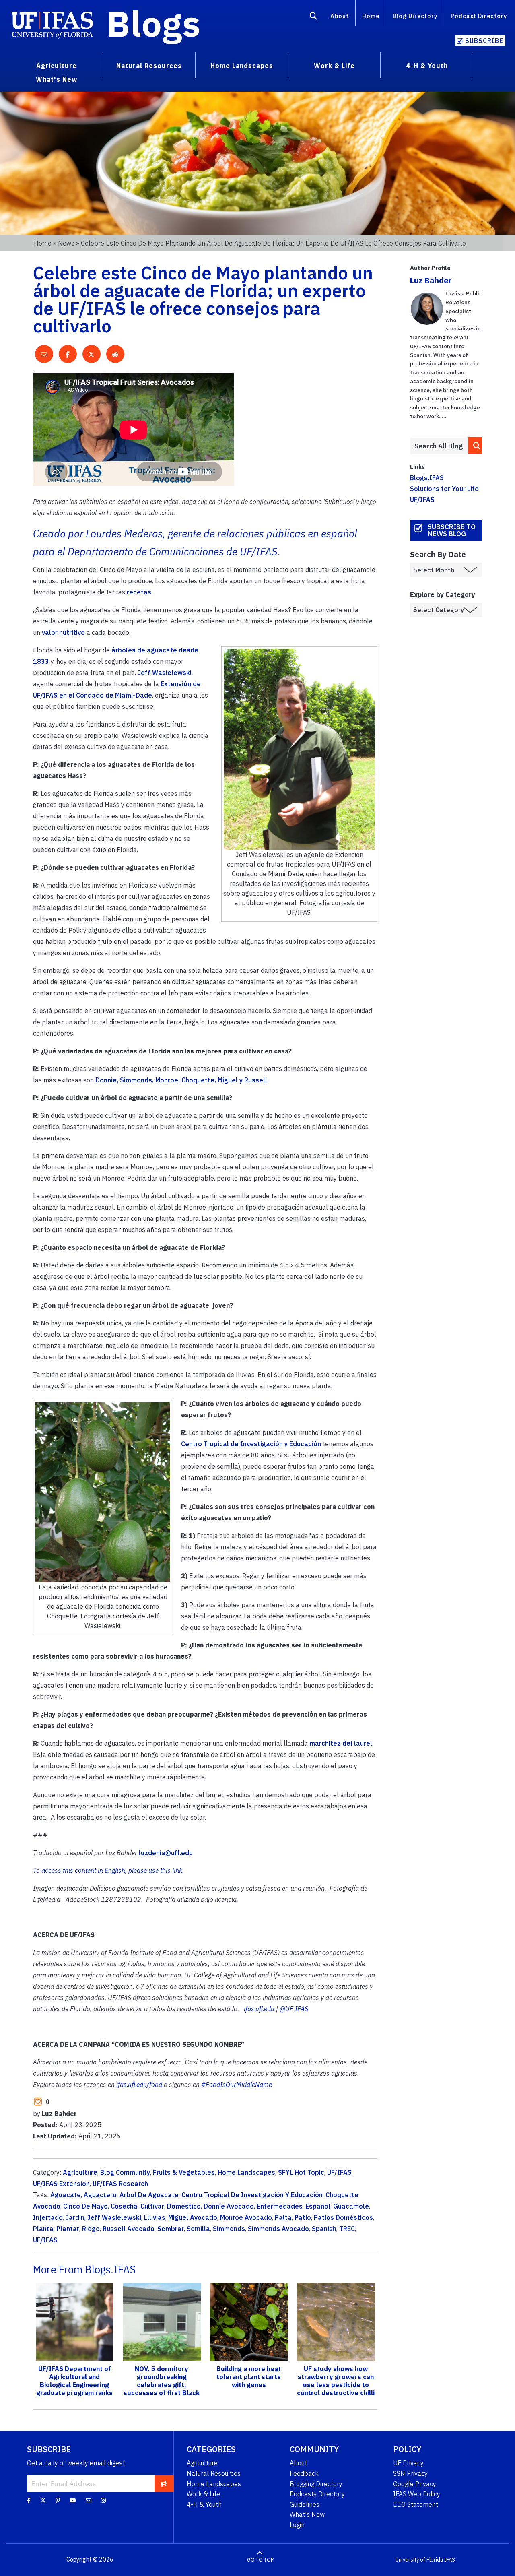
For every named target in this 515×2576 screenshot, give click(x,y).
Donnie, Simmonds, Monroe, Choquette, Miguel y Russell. (182, 1080)
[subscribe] (164, 2483)
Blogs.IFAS (427, 478)
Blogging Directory (316, 2484)
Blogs (153, 23)
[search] (475, 445)
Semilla (198, 2229)
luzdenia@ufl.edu (166, 1853)
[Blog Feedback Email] (89, 2500)
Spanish (324, 2229)
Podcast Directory (479, 16)
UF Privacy (408, 2463)
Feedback (304, 2473)
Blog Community (125, 2172)
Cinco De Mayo (85, 2206)
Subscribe (484, 41)
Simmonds (229, 2229)
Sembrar (171, 2229)
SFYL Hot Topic (301, 2172)
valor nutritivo (63, 632)
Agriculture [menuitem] (57, 66)
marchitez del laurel (341, 1743)
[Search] (314, 17)
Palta (283, 2217)
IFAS (450, 2560)
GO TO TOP (260, 2560)
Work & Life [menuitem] (334, 66)
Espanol (318, 2206)
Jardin (75, 2217)
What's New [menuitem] (57, 79)
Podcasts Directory (317, 2494)
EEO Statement (416, 2504)
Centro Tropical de (211, 1444)
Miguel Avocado (193, 2217)
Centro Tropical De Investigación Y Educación (252, 2195)
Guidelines (305, 2504)
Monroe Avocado (246, 2217)
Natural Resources (214, 2473)
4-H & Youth (204, 2504)
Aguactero (100, 2195)
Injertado (48, 2217)
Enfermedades (280, 2206)
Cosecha (124, 2206)
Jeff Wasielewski (165, 673)
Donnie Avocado (229, 2206)
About (340, 16)
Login (297, 2525)
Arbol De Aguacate (149, 2195)
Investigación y (265, 1444)
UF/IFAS (339, 2172)
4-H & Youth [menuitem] (427, 66)
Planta (43, 2229)
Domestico (184, 2206)
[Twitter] (43, 2500)
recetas (139, 592)
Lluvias (155, 2217)
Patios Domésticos (343, 2217)
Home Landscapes (246, 2172)
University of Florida (419, 2560)
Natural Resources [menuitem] (149, 66)
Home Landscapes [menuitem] (242, 66)
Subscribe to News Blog (452, 530)
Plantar (68, 2229)
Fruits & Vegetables (184, 2172)
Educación (305, 1444)
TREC (347, 2229)
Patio (303, 2217)
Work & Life (203, 2494)
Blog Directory (415, 16)
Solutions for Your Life (444, 489)
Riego (91, 2229)
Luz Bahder (431, 280)
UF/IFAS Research (120, 2184)
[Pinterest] (58, 2500)
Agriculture (80, 2172)
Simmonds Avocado (278, 2229)
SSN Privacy (410, 2473)
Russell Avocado (129, 2229)
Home (371, 16)
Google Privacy (415, 2484)
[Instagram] (103, 2500)
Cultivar (152, 2206)
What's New (307, 2514)
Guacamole (351, 2206)
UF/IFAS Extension (61, 2184)
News (66, 243)
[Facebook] (29, 2500)
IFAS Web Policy (417, 2494)
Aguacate (66, 2195)
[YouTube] (73, 2500)
